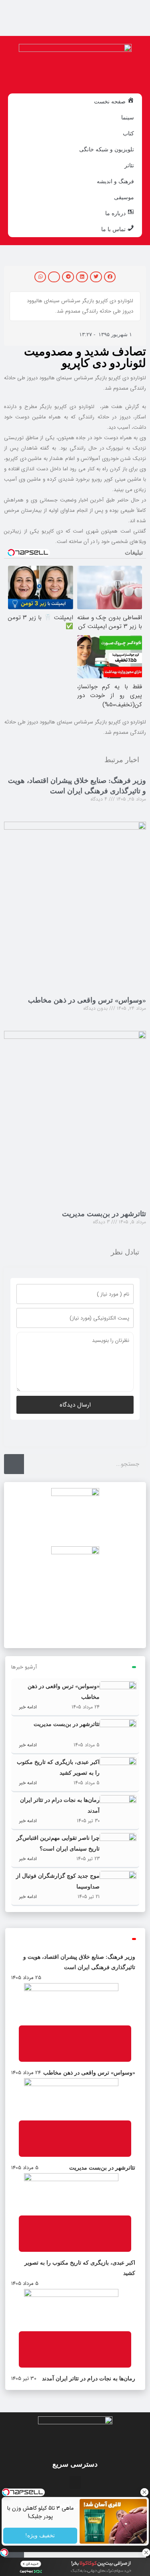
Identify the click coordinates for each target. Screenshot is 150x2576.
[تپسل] (4, 2552)
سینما (128, 117)
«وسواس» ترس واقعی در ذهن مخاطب (87, 1000)
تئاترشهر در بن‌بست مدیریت (104, 1214)
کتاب (128, 133)
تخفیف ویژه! (40, 2536)
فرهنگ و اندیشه (115, 181)
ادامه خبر (27, 1707)
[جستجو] (14, 1464)
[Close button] (144, 2492)
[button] (110, 277)
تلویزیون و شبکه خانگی (107, 149)
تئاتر (129, 165)
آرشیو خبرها (24, 1667)
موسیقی (124, 197)
